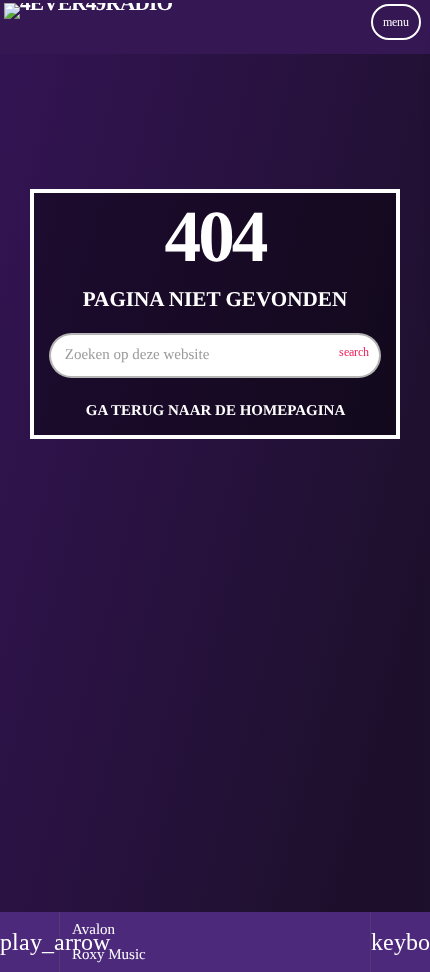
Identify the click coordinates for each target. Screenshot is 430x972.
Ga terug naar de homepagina (215, 411)
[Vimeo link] (88, 43)
